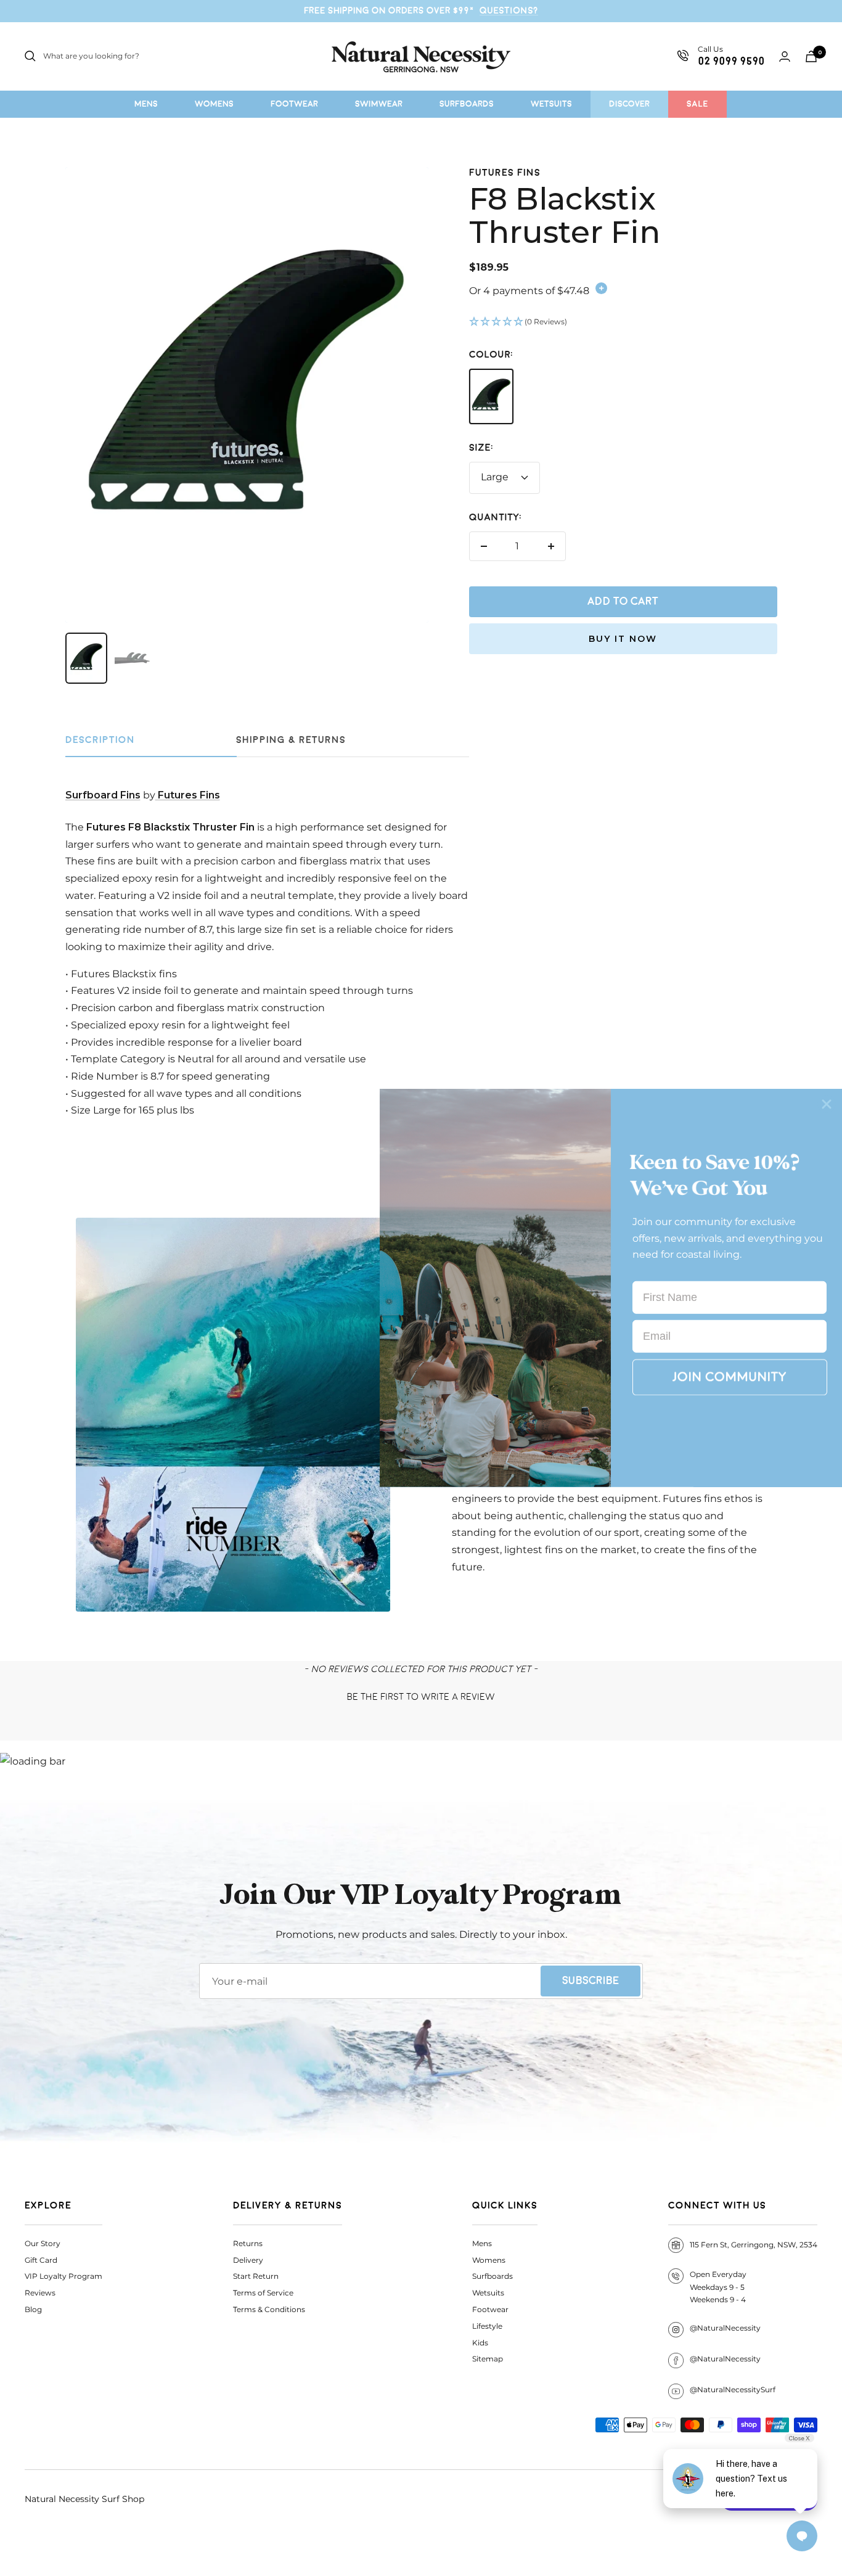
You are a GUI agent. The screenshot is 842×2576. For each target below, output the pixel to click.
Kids (480, 2343)
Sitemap (488, 2359)
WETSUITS (551, 104)
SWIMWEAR (379, 104)
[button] (623, 322)
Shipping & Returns (291, 740)
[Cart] (811, 56)
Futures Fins (505, 173)
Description (100, 740)
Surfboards (493, 2276)
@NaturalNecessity (725, 2328)
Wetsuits (488, 2293)
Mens (482, 2243)
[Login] (785, 56)
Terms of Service (263, 2293)
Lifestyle (487, 2326)
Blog (33, 2309)
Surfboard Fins (103, 795)
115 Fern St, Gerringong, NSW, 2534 (754, 2245)
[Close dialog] (827, 1104)
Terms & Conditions (269, 2309)
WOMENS (214, 104)
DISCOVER (629, 104)
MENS (146, 104)
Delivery (248, 2260)
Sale (697, 104)
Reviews (40, 2293)
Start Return (256, 2276)
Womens (489, 2260)
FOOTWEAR (294, 104)
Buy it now (623, 639)
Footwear (490, 2309)
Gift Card (41, 2260)
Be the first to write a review (421, 1697)
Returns (248, 2243)
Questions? (509, 10)
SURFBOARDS (467, 104)
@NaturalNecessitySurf (733, 2389)
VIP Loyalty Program (63, 2276)
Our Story (43, 2243)
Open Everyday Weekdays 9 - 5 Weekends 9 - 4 (718, 2287)
